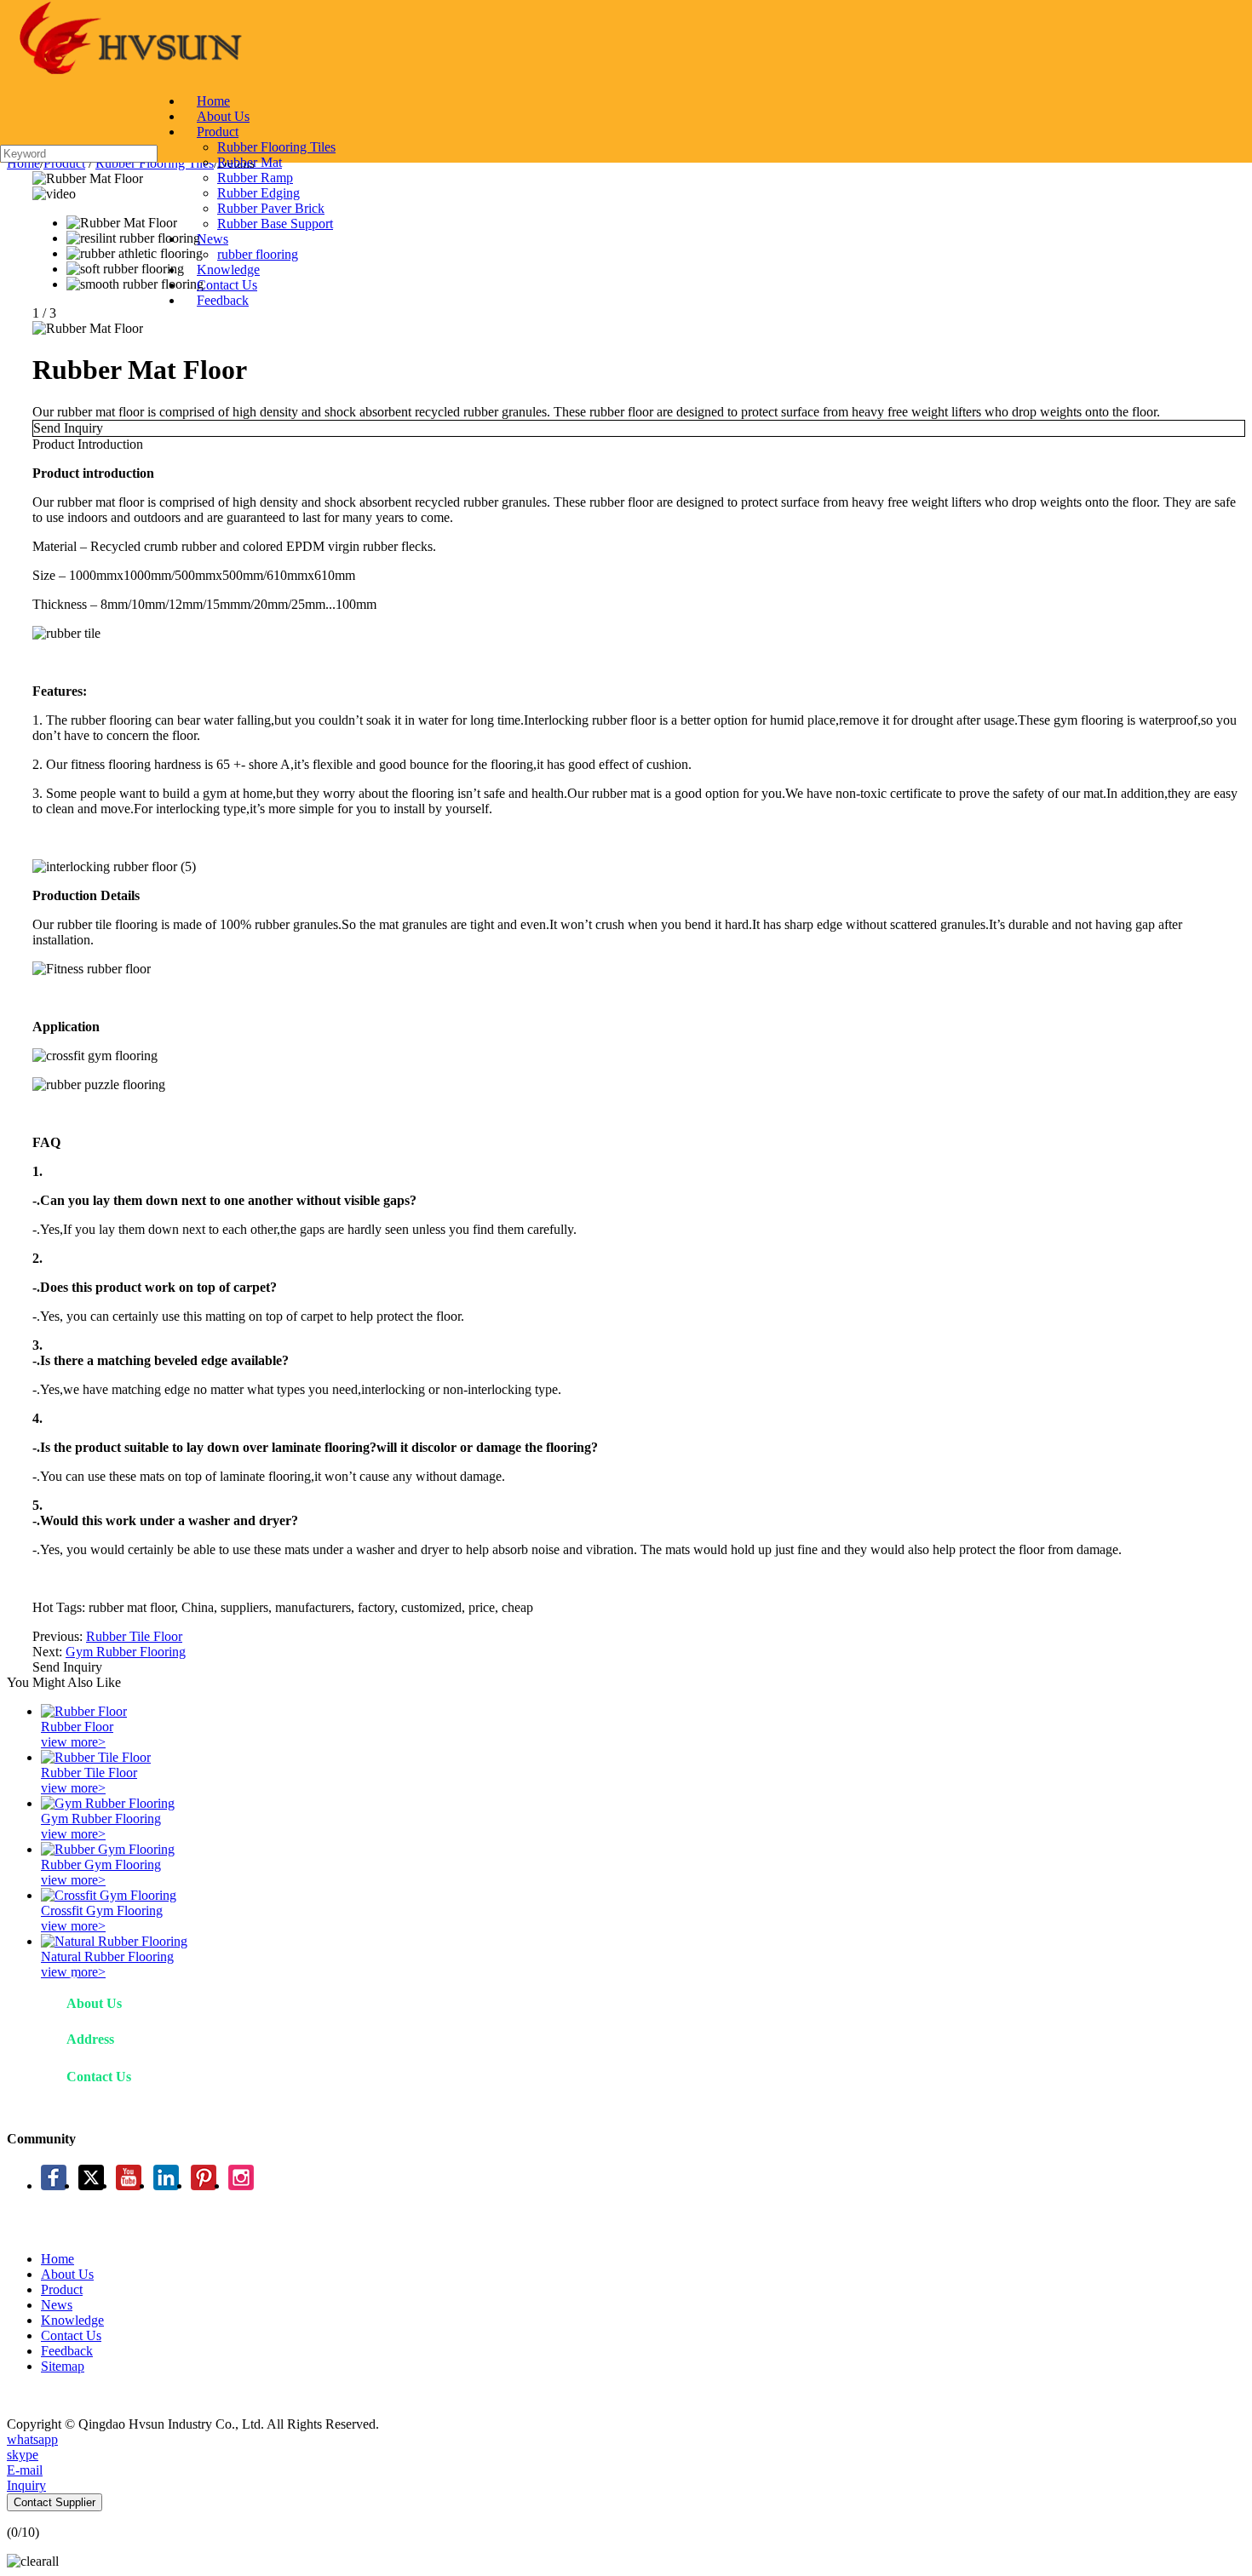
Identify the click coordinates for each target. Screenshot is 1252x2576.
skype (23, 2455)
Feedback (223, 300)
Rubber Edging (258, 193)
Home (213, 101)
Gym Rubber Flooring (126, 1652)
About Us (223, 116)
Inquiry (26, 2485)
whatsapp (32, 2439)
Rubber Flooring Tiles (276, 147)
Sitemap (63, 2366)
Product (218, 132)
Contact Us (227, 285)
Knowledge (228, 270)
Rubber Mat (250, 162)
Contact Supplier (55, 2502)
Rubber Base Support (275, 224)
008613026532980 (226, 2106)
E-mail (25, 2470)
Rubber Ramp (255, 178)
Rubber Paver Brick (271, 208)
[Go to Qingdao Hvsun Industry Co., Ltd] (128, 72)
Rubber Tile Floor (134, 1636)
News (212, 239)
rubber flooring (258, 254)
